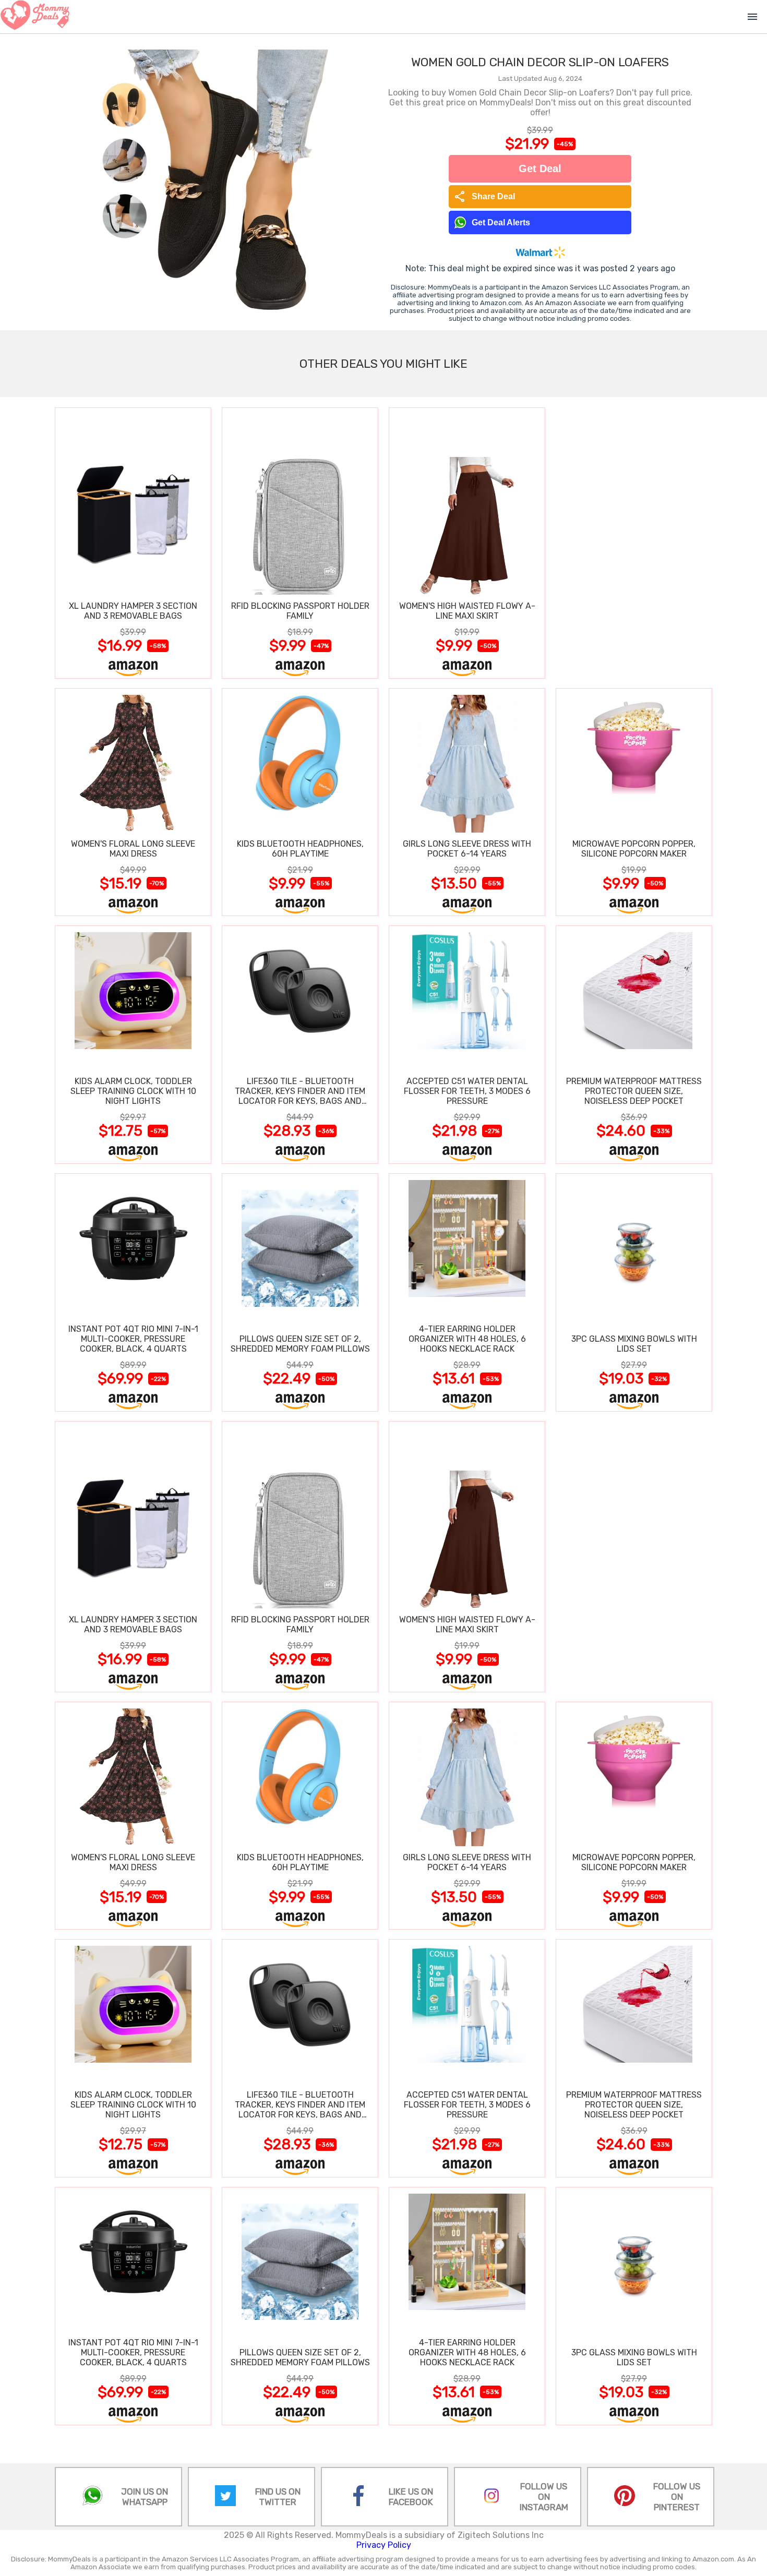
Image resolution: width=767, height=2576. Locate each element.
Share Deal (484, 197)
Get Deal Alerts (501, 222)
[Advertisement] (634, 543)
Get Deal (540, 168)
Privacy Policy (384, 2545)
